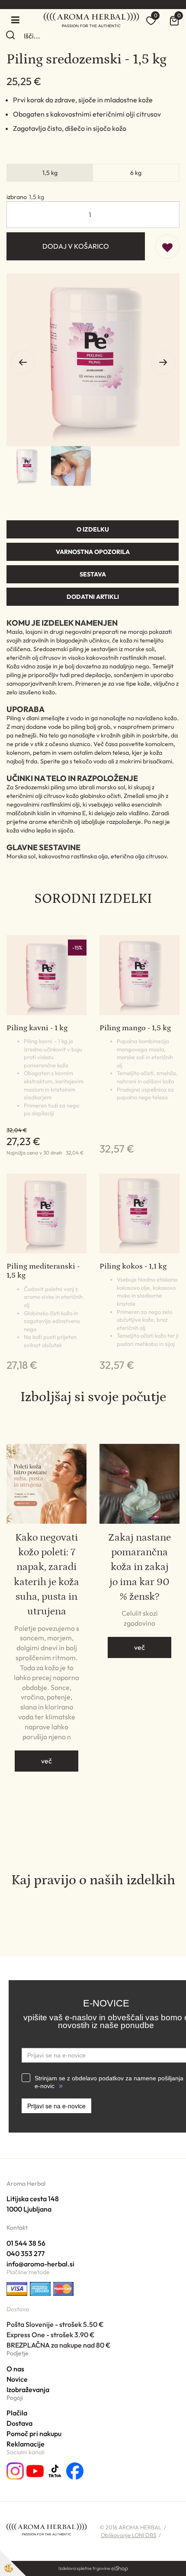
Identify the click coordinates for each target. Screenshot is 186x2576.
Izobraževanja (28, 2389)
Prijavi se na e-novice (56, 2106)
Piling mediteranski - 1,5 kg (43, 1271)
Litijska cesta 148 (33, 2199)
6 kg (136, 173)
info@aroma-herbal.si (40, 2264)
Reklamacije (26, 2444)
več (46, 1761)
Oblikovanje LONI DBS (128, 2535)
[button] (163, 362)
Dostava (19, 2423)
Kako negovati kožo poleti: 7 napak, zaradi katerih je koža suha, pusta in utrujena (46, 1574)
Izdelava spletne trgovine (84, 2568)
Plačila (17, 2413)
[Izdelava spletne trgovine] (120, 2568)
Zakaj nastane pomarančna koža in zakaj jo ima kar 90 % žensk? (139, 1567)
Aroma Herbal (26, 2184)
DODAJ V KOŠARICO (76, 246)
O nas (15, 2369)
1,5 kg (50, 173)
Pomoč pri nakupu (34, 2434)
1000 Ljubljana (29, 2209)
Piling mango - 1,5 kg (135, 1028)
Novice (17, 2379)
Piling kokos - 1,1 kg (133, 1266)
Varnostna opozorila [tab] (93, 552)
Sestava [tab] (93, 574)
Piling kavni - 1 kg (37, 1028)
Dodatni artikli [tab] (93, 597)
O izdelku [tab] (93, 529)
